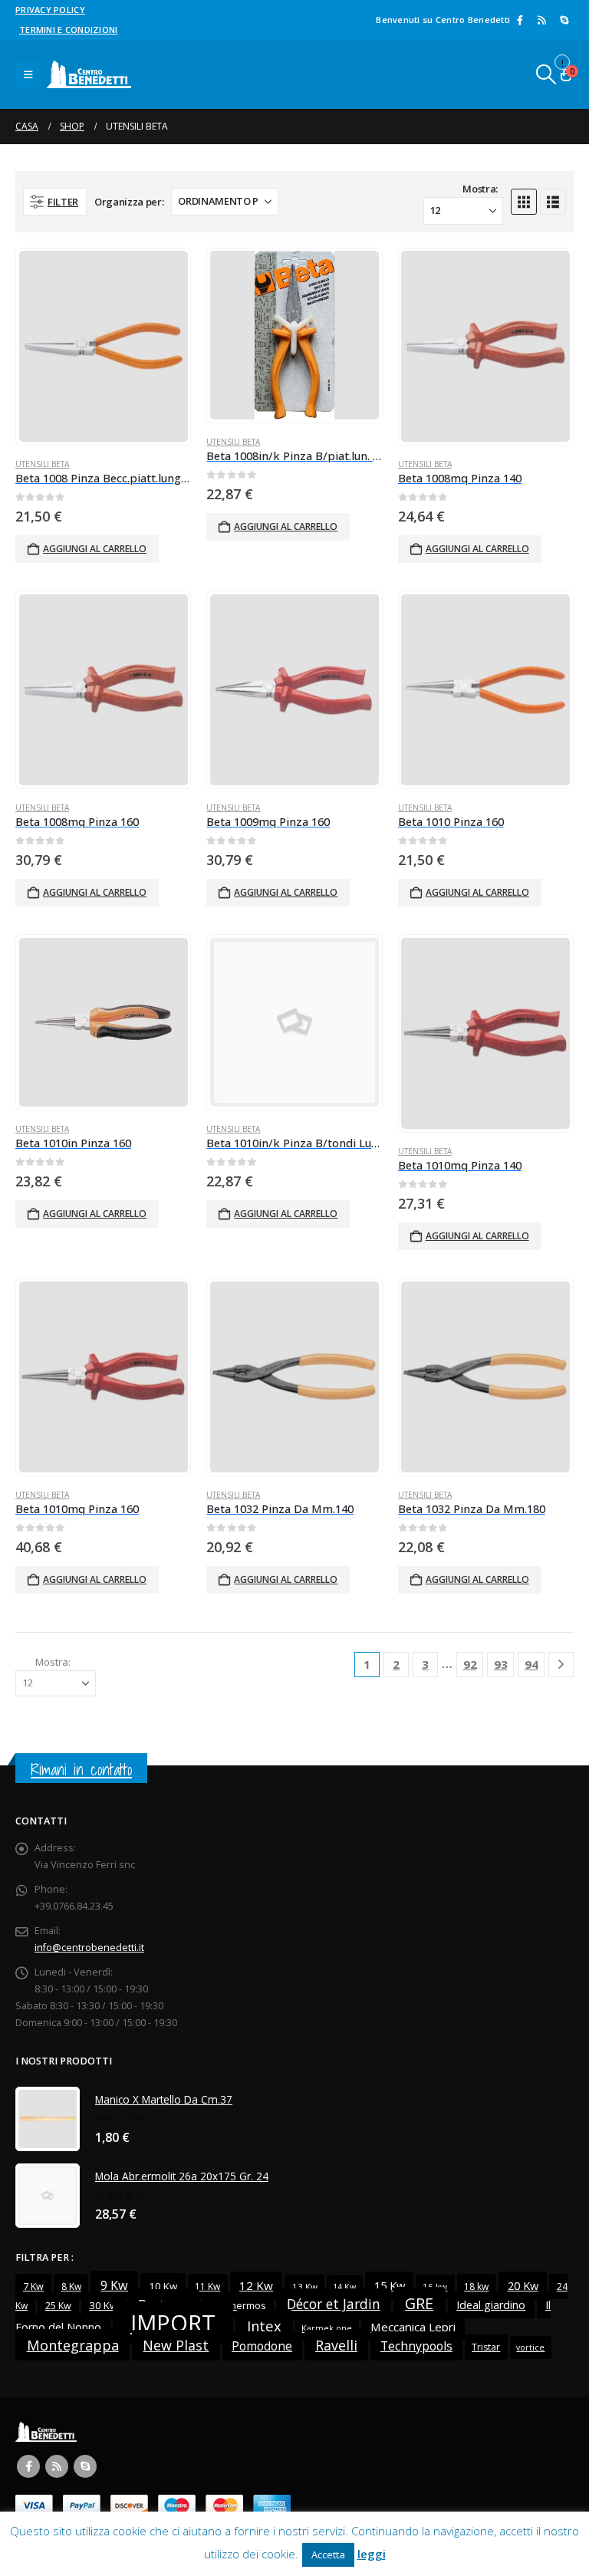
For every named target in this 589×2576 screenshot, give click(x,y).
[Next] (561, 1665)
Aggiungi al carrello (95, 549)
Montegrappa (73, 2345)
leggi (372, 2554)
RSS (57, 2466)
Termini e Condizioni (69, 30)
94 (531, 1664)
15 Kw (390, 2285)
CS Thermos (238, 2305)
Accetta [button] (328, 2555)
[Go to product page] (104, 346)
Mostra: (480, 189)
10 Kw (163, 2286)
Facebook (28, 2466)
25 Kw (58, 2306)
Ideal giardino (491, 2305)
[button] (28, 74)
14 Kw (344, 2287)
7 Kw (33, 2286)
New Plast (176, 2345)
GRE (419, 2303)
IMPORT (173, 2323)
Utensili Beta (42, 464)
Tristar (486, 2347)
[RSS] (542, 20)
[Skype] (564, 20)
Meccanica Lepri (413, 2327)
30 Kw (103, 2305)
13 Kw (305, 2286)
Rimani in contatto (81, 1770)
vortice (530, 2347)
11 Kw (207, 2286)
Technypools (416, 2346)
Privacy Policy (50, 10)
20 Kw (523, 2285)
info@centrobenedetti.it (89, 1948)
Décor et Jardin (334, 2304)
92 (470, 1664)
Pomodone (262, 2346)
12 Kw (256, 2285)
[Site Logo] (89, 74)
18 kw (476, 2286)
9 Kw (114, 2285)
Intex (264, 2326)
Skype (85, 2466)
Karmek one (327, 2328)
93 (501, 1664)
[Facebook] (520, 20)
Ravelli (336, 2345)
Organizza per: (129, 202)
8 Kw (71, 2286)
